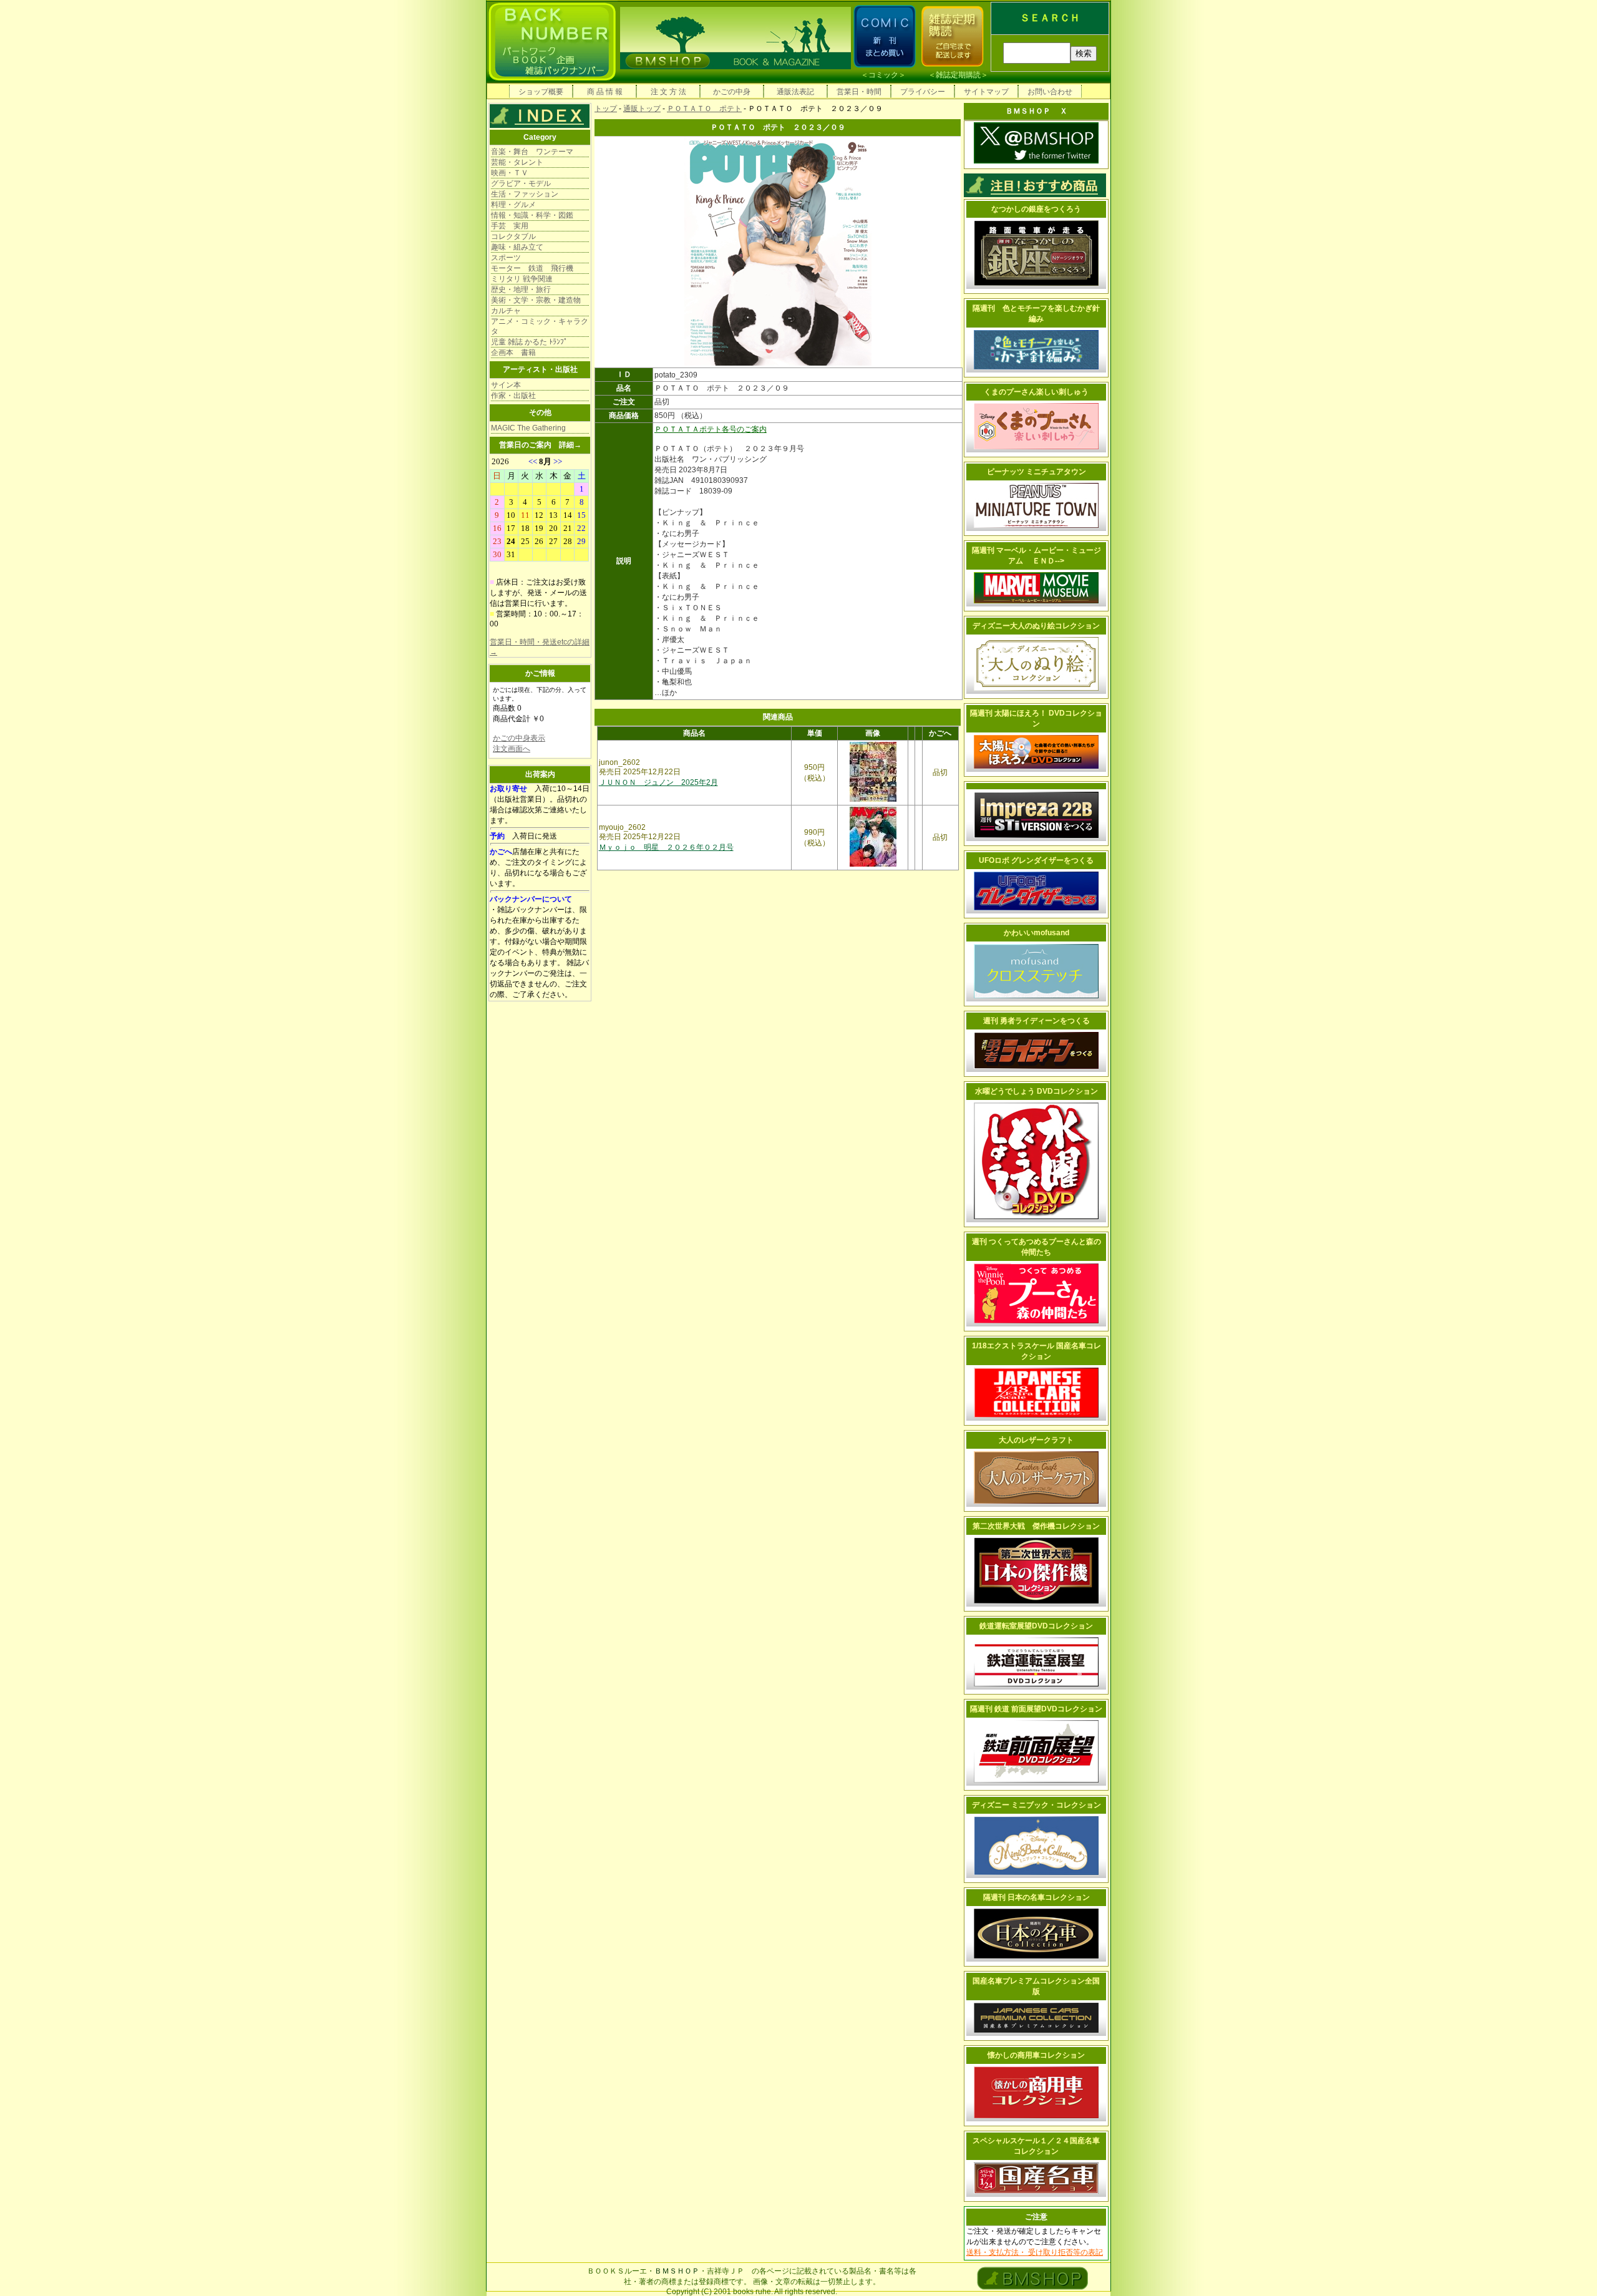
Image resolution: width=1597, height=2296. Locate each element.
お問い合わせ (1050, 92)
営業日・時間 (859, 92)
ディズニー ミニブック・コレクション (1036, 1805)
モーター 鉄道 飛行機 (532, 268)
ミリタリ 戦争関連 (522, 279)
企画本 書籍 (513, 353)
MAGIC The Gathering (528, 428)
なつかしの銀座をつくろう (1036, 209)
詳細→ (570, 445)
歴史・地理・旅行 (521, 289)
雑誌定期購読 (958, 75)
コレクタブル (513, 236)
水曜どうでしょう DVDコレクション (1036, 1091)
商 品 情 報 (605, 92)
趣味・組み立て (517, 247)
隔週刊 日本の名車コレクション (1036, 1897)
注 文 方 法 (668, 92)
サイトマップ (986, 92)
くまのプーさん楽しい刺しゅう (1036, 392)
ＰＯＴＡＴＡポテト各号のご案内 (711, 429)
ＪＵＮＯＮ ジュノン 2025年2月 (658, 782)
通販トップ (642, 109)
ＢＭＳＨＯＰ (677, 2271)
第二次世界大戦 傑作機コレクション (1036, 1526)
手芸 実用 (510, 226)
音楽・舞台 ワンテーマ (532, 152)
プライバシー (923, 92)
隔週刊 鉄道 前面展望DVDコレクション (1036, 1709)
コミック (883, 75)
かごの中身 (732, 92)
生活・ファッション (525, 194)
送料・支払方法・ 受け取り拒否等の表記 (1035, 2252)
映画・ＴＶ (510, 173)
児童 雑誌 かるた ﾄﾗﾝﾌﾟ (529, 342)
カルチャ (506, 311)
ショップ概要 (541, 92)
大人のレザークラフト (1036, 1440)
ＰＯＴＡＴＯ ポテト (704, 109)
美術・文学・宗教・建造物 (536, 300)
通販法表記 (795, 92)
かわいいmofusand (1036, 933)
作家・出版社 (513, 396)
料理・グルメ (513, 205)
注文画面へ (512, 749)
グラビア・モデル (521, 183)
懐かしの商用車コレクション (1036, 2055)
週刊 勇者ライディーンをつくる (1036, 1021)
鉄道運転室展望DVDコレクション (1036, 1626)
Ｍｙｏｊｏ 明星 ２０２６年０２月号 (666, 847)
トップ (606, 109)
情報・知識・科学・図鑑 (532, 215)
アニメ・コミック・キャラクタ (540, 326)
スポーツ (506, 258)
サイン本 (506, 385)
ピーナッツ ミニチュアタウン (1036, 472)
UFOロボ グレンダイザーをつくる (1036, 860)
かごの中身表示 (519, 738)
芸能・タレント (517, 162)
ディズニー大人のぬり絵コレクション (1036, 626)
